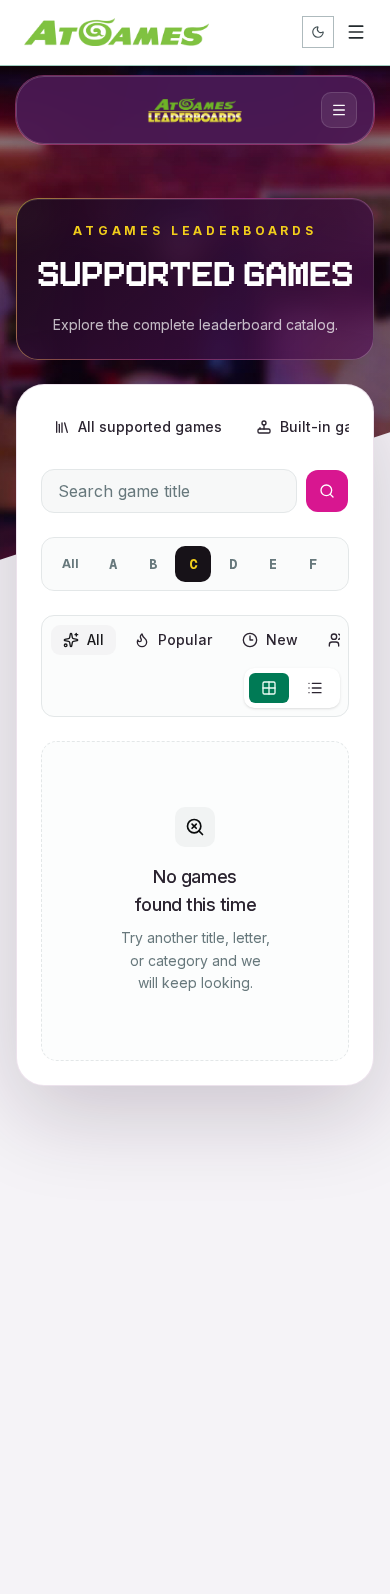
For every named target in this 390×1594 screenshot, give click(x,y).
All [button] (95, 639)
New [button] (282, 639)
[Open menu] (356, 32)
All (70, 563)
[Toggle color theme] (318, 32)
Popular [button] (185, 639)
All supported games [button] (150, 426)
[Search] (327, 491)
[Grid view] (269, 688)
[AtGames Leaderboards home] (195, 110)
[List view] (315, 688)
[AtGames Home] (116, 32)
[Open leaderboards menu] (339, 110)
